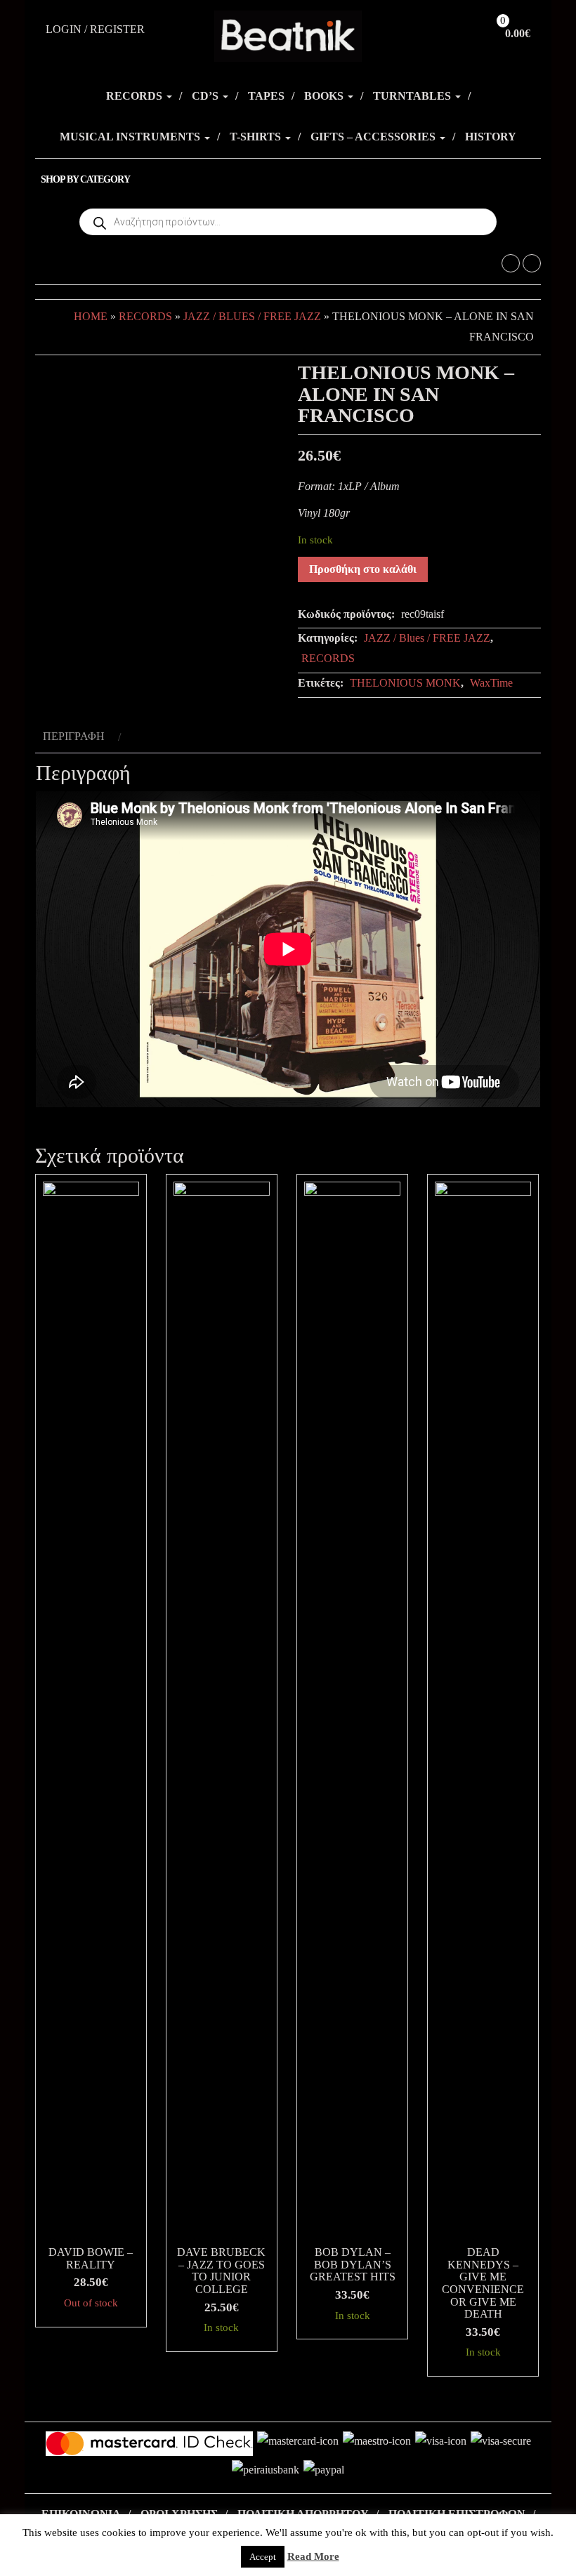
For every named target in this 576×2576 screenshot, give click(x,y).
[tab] (80, 737)
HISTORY (491, 137)
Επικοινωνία (81, 2514)
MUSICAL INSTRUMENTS (131, 137)
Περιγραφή (74, 736)
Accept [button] (263, 2557)
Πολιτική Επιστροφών (457, 2514)
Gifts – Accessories (374, 137)
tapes (266, 96)
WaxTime (491, 683)
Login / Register (95, 29)
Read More (313, 2556)
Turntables (413, 96)
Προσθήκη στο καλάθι (363, 569)
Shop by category (85, 179)
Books (325, 96)
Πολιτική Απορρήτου (303, 2514)
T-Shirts (257, 137)
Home (91, 316)
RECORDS (136, 96)
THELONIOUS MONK (405, 683)
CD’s (207, 96)
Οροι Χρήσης (179, 2514)
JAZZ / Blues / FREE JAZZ (252, 316)
